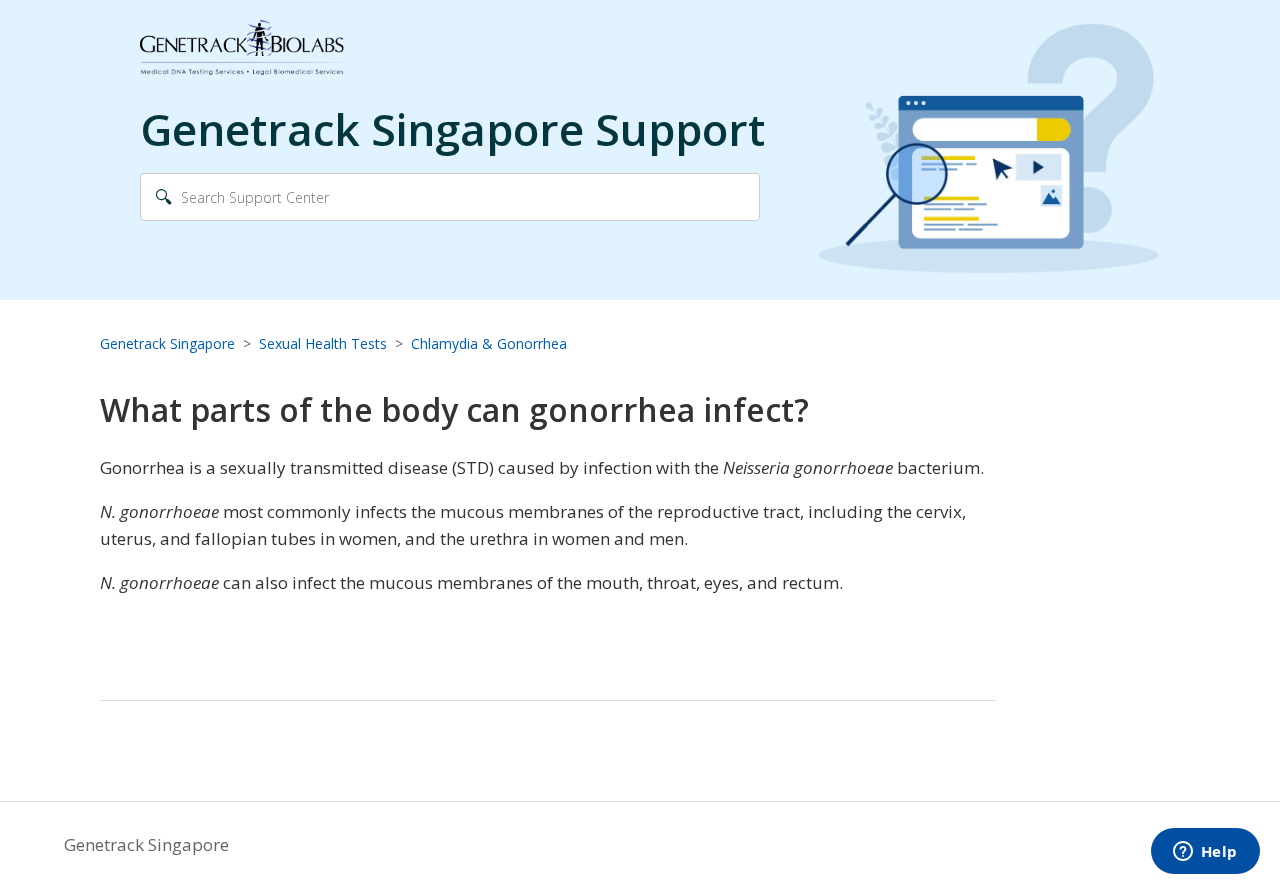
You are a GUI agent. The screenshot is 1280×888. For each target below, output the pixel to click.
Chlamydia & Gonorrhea (489, 343)
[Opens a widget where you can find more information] (1205, 853)
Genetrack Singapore (167, 343)
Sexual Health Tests (323, 343)
